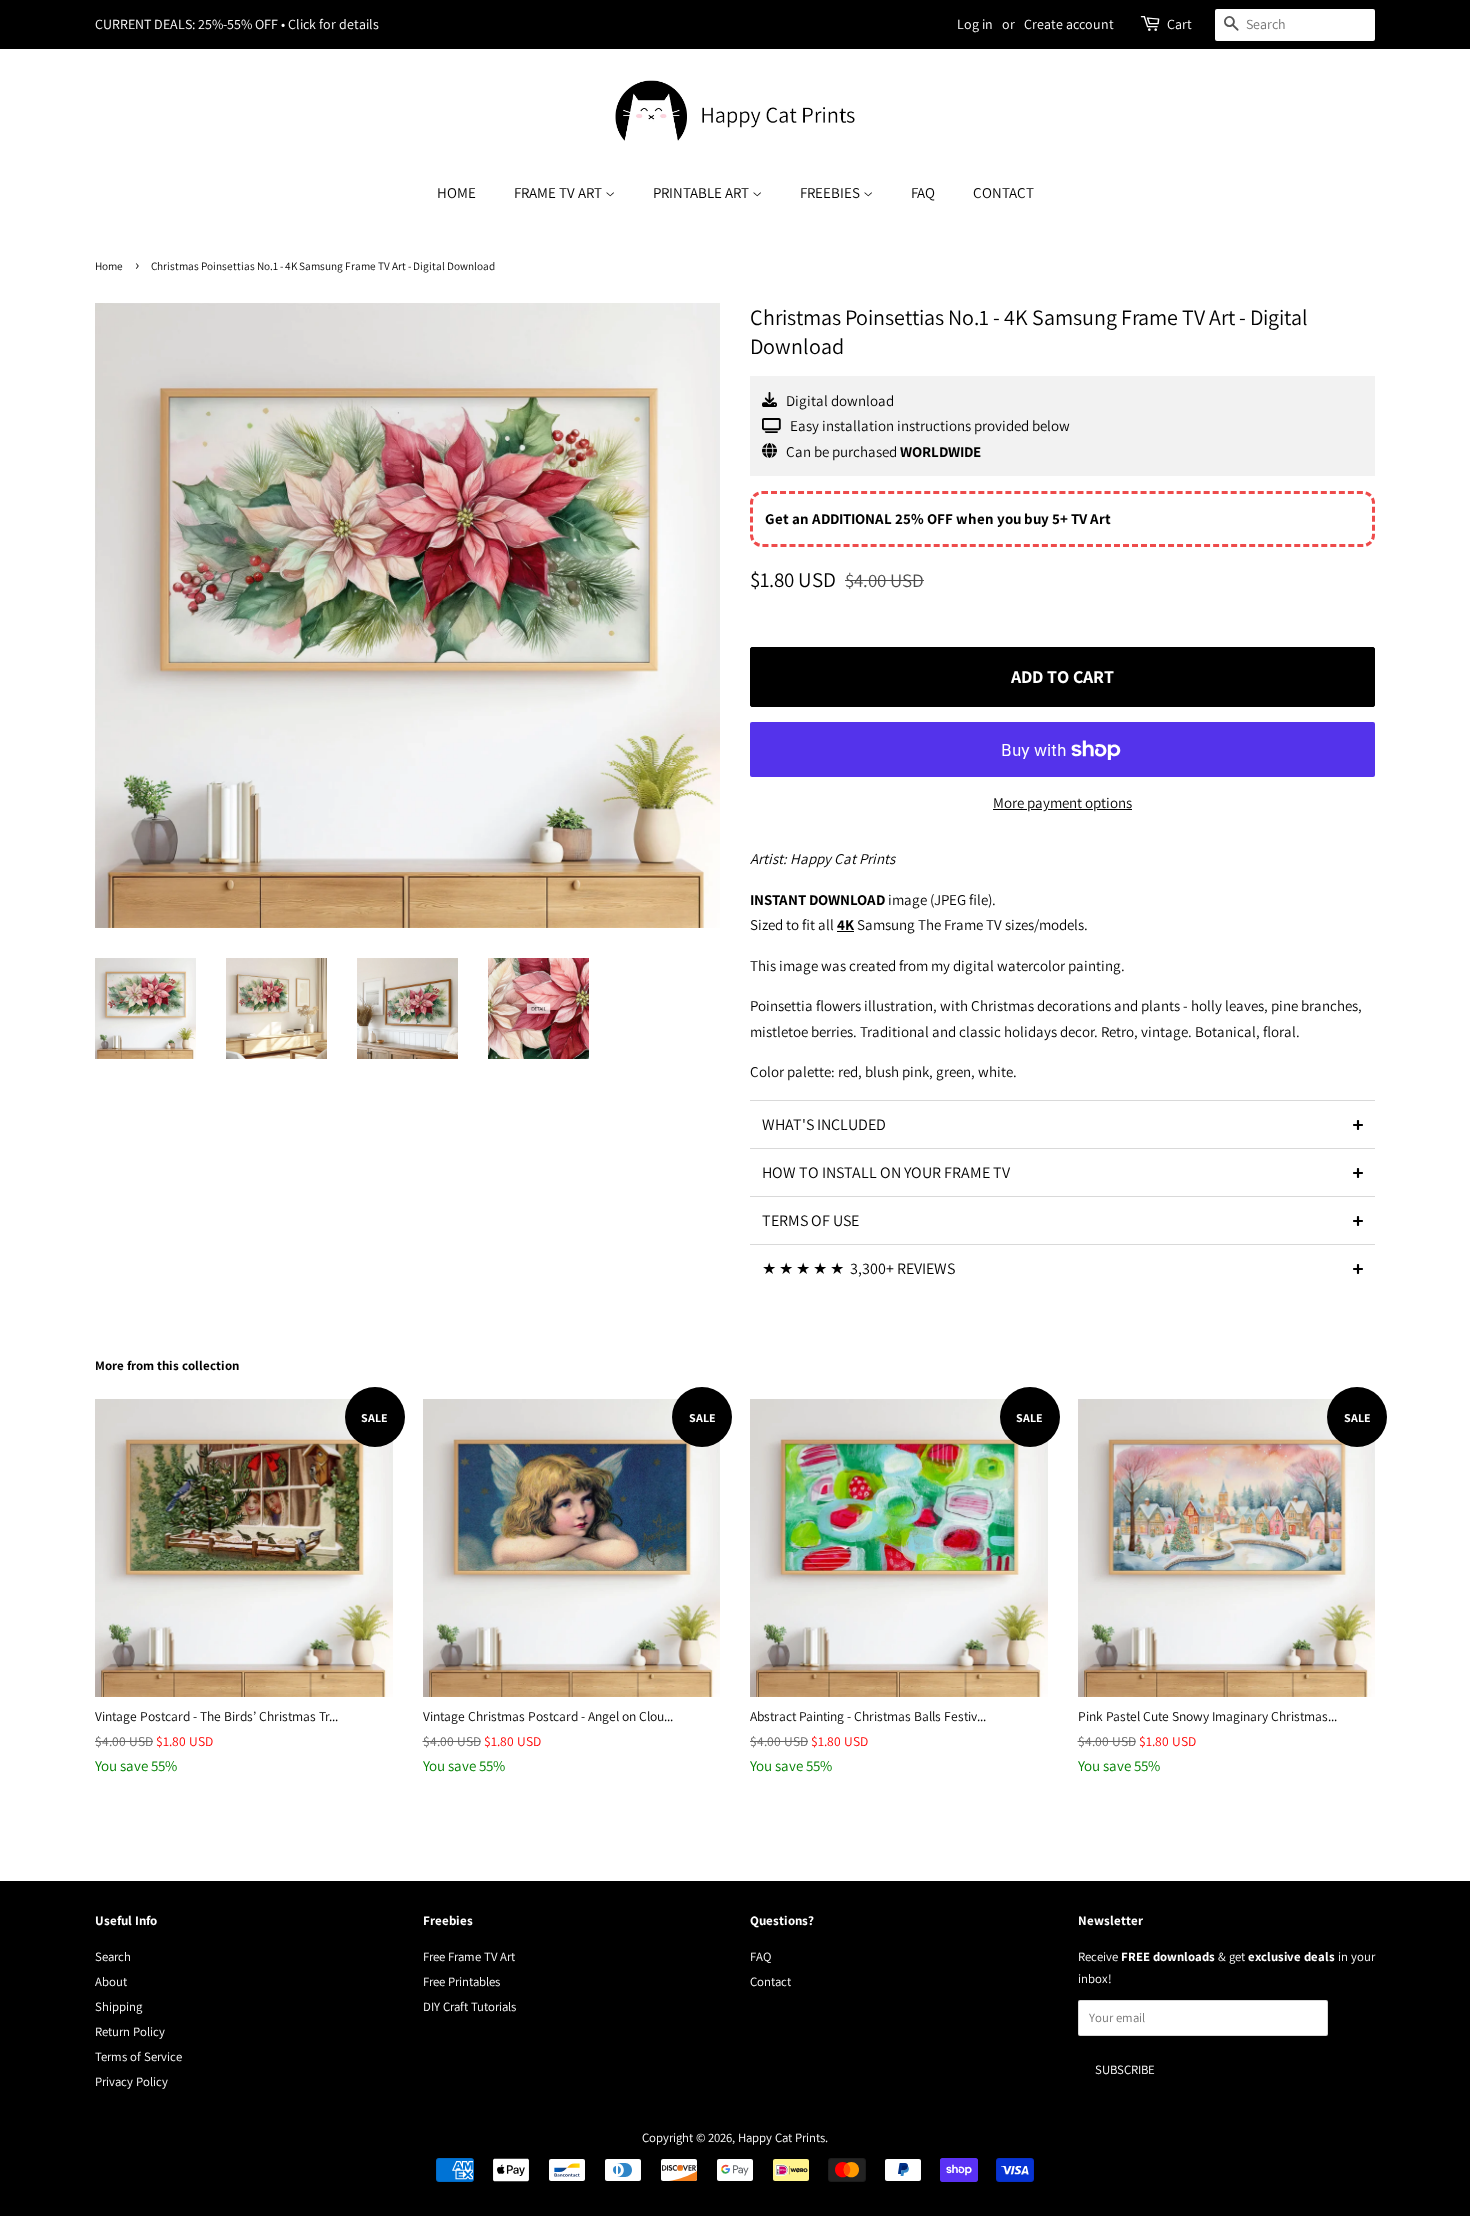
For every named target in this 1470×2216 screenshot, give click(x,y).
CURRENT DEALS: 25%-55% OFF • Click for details (237, 24)
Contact (1003, 192)
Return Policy (130, 2031)
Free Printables (461, 1981)
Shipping (118, 2006)
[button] (1062, 1124)
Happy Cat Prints (781, 2137)
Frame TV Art (559, 192)
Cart (1179, 24)
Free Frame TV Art (469, 1956)
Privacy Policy (131, 2081)
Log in (975, 24)
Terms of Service (138, 2056)
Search (113, 1956)
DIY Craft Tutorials (469, 2006)
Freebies (831, 192)
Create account (1069, 24)
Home (456, 192)
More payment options (1062, 802)
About (111, 1981)
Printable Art (702, 192)
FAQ (923, 192)
